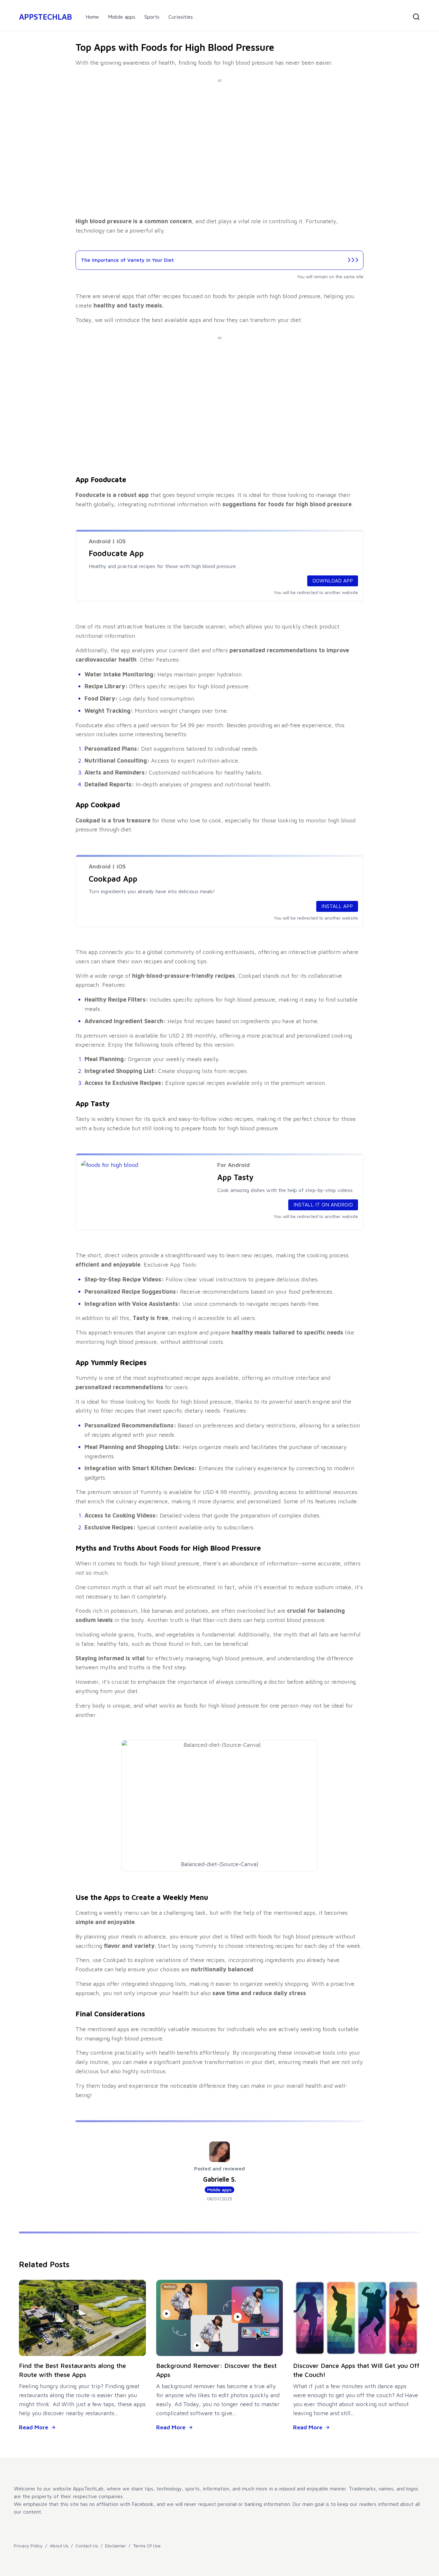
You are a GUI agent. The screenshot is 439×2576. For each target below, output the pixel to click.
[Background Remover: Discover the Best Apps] (220, 2318)
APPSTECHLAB (45, 17)
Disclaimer (116, 2546)
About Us (59, 2546)
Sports (152, 17)
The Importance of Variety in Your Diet (127, 260)
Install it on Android (323, 1205)
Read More (34, 2427)
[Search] (416, 17)
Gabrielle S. (220, 2179)
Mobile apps (122, 17)
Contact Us (87, 2546)
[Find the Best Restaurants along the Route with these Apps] (82, 2318)
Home (92, 17)
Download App (333, 581)
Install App (337, 906)
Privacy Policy (28, 2546)
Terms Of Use (147, 2546)
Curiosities (181, 17)
